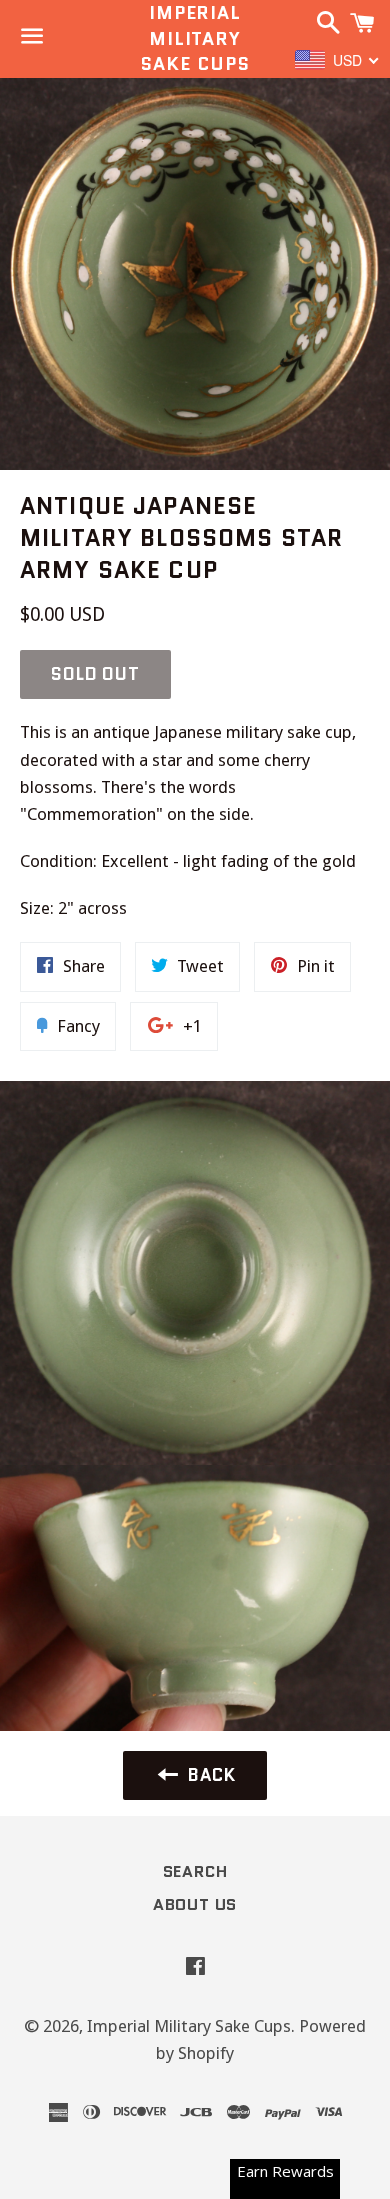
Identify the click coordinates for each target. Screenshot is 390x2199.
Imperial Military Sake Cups (194, 38)
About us (195, 1904)
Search (195, 1871)
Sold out (95, 674)
